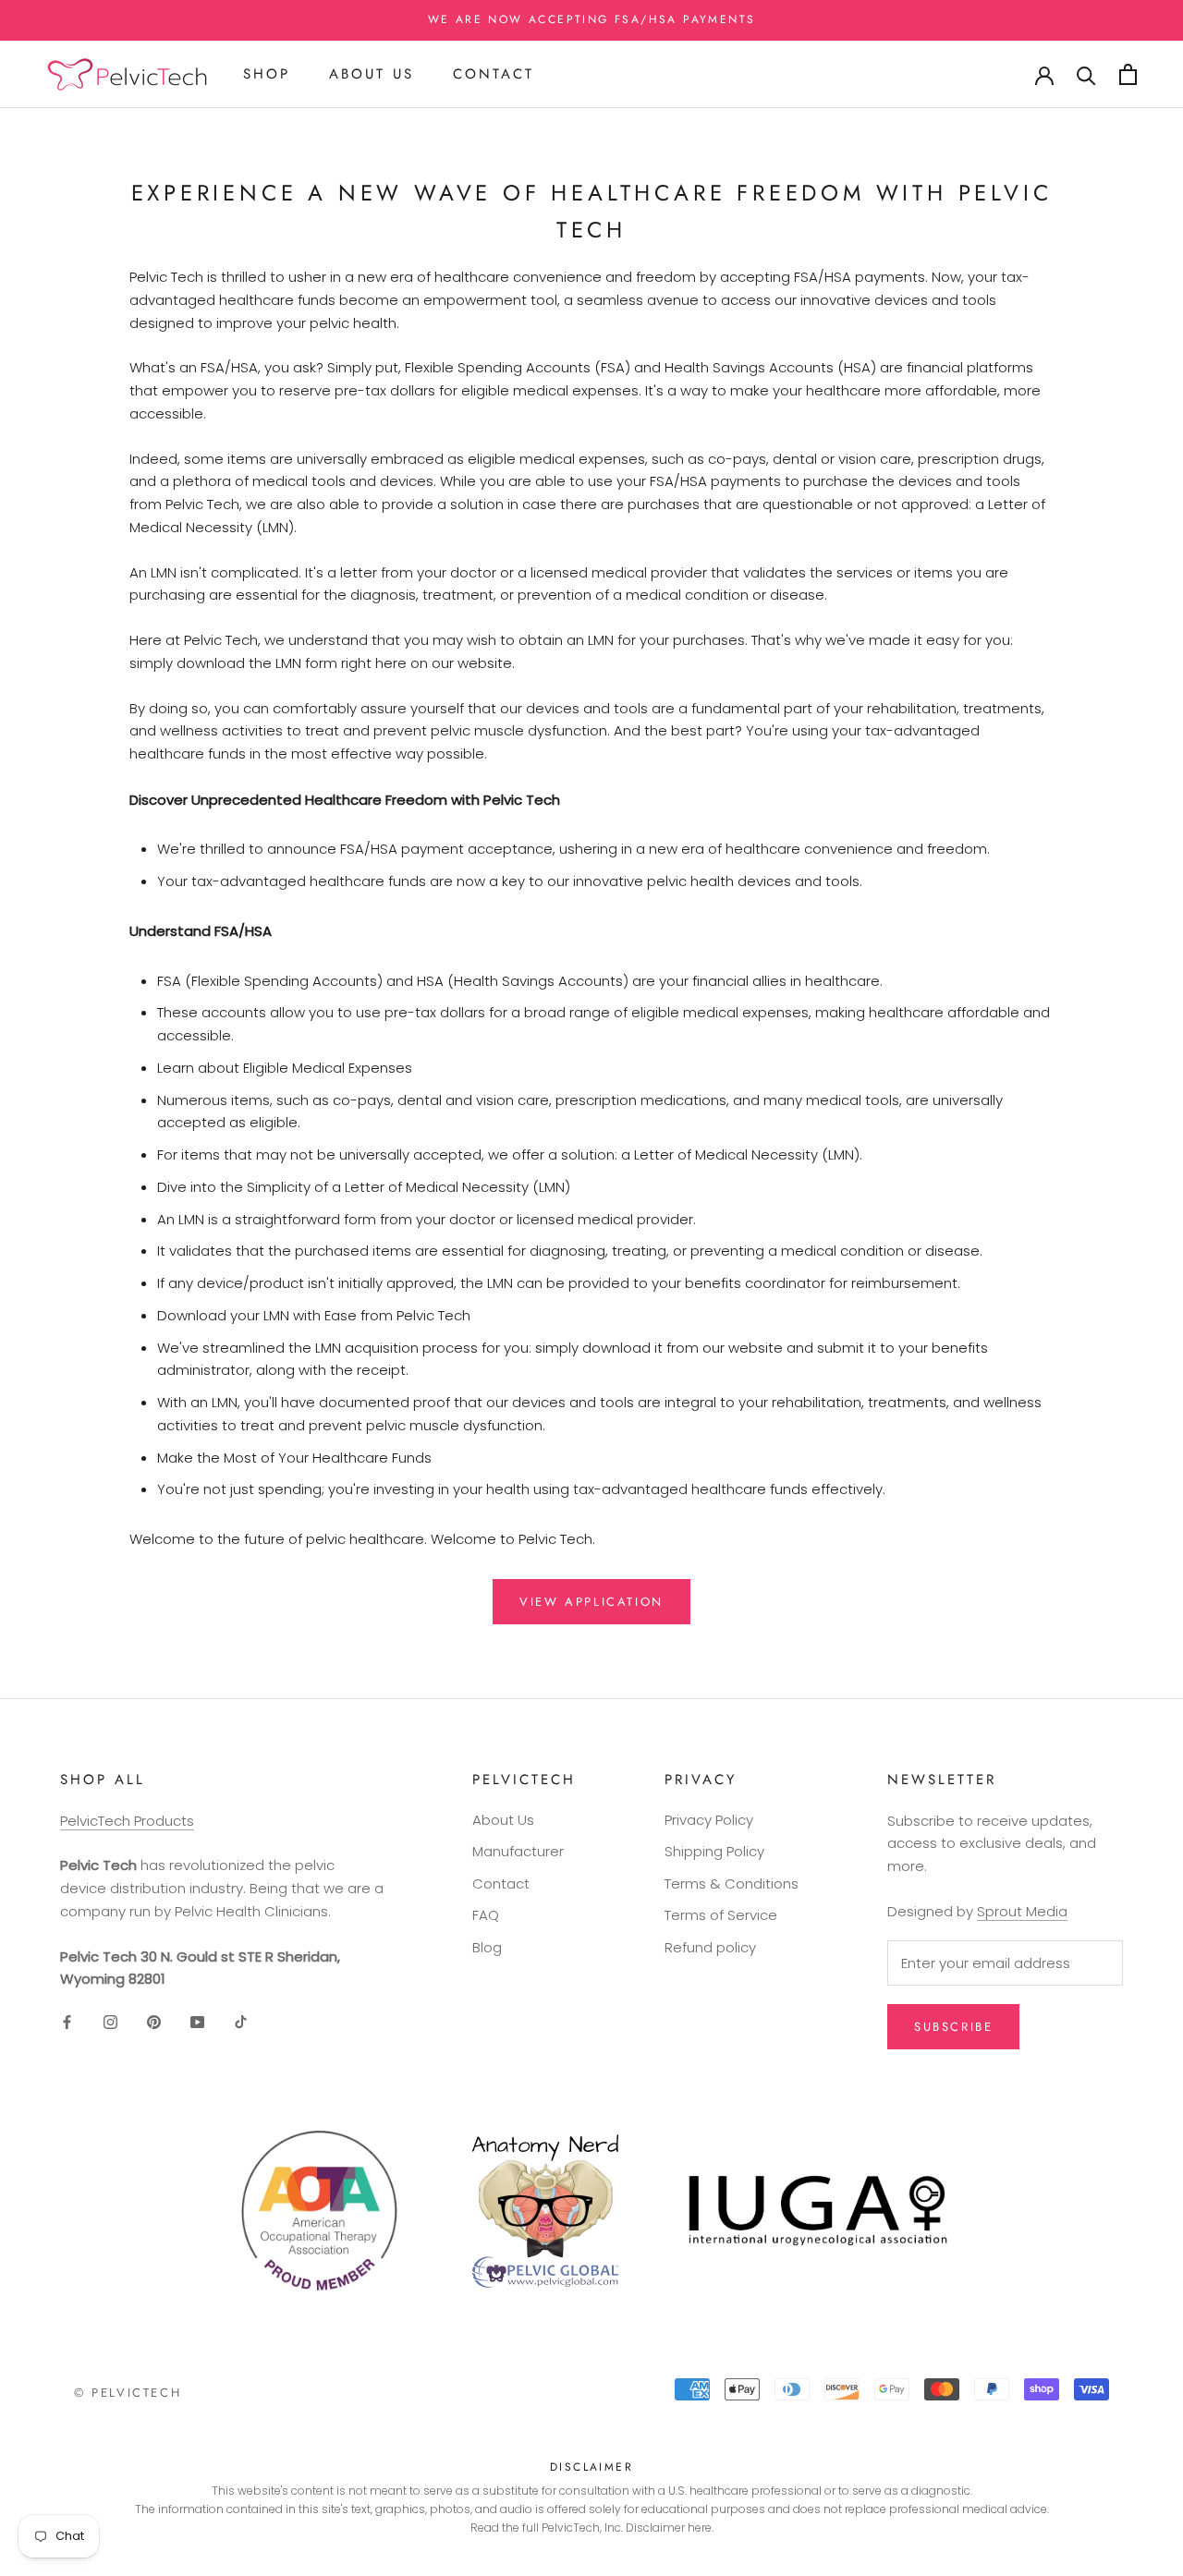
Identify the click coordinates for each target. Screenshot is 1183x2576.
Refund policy (710, 1947)
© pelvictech (128, 2393)
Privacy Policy (709, 1820)
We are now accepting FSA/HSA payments (592, 19)
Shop (267, 74)
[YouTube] (197, 2021)
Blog (487, 1947)
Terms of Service (721, 1915)
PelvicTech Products (127, 1821)
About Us (372, 74)
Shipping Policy (714, 1851)
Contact (494, 74)
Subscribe (953, 2027)
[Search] (1086, 74)
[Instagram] (110, 2021)
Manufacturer (518, 1851)
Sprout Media (1022, 1911)
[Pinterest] (154, 2021)
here (700, 2527)
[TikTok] (241, 2021)
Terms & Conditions (732, 1883)
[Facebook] (67, 2021)
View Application (591, 1602)
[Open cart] (1128, 74)
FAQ (486, 1915)
